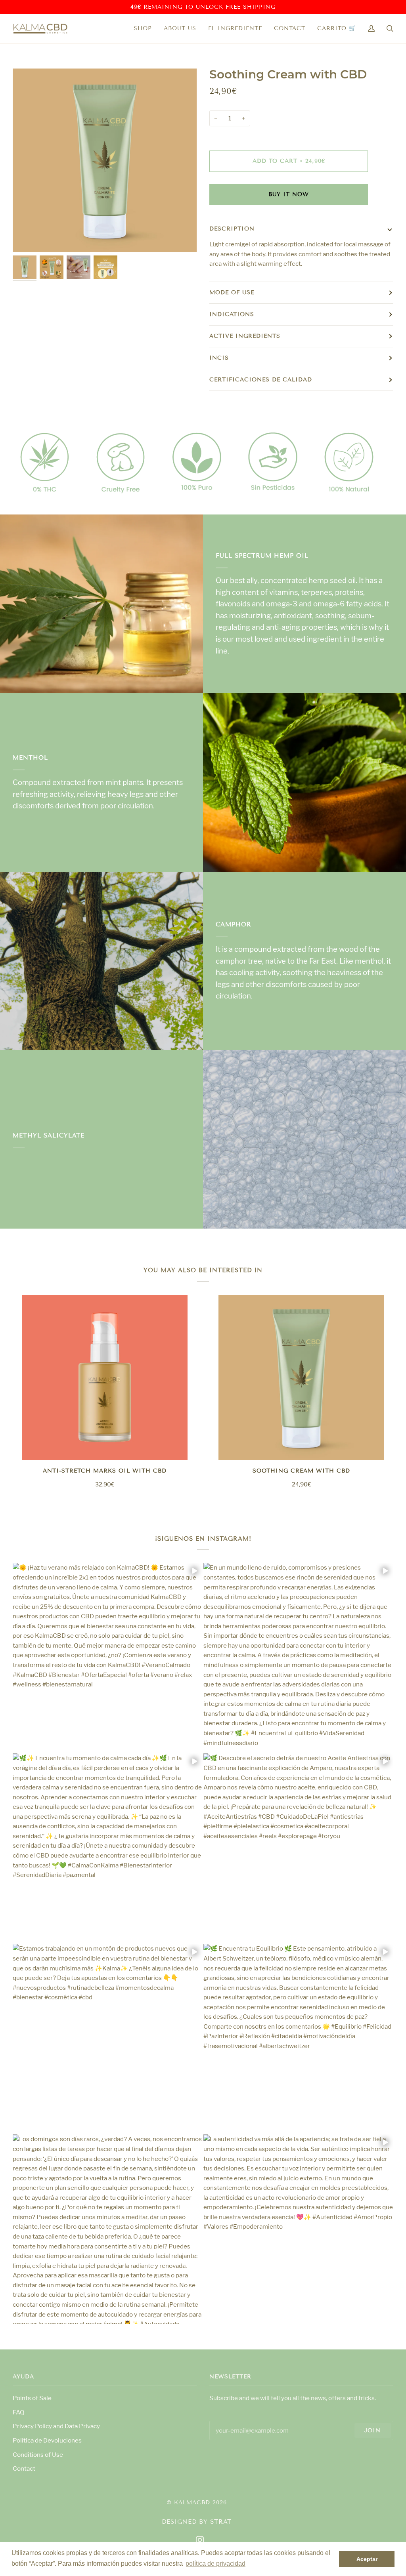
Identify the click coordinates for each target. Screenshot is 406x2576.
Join (372, 2430)
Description (232, 229)
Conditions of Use (38, 2455)
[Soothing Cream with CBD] (301, 1378)
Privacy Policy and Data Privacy (56, 2426)
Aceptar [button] (367, 2559)
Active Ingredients (245, 336)
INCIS (219, 358)
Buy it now (289, 194)
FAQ (19, 2412)
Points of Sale (32, 2398)
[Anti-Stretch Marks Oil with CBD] (105, 1378)
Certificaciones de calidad (261, 380)
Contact (24, 2468)
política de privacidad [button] (215, 2564)
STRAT (221, 2522)
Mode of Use (232, 292)
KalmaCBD (192, 2503)
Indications (232, 314)
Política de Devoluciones (47, 2440)
